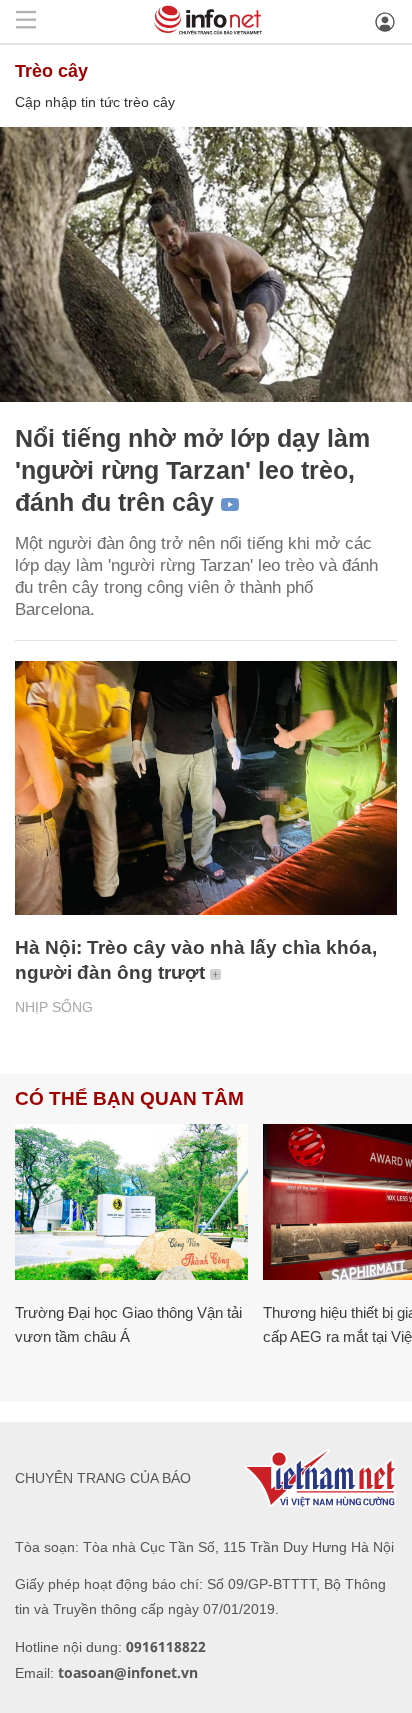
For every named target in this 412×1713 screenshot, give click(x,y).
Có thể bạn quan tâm (129, 1098)
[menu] (26, 21)
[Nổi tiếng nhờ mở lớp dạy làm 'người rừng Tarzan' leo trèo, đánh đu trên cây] (206, 264)
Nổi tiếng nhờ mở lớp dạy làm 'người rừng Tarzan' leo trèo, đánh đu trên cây (192, 470)
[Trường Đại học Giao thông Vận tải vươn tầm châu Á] (131, 1201)
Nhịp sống (54, 1007)
